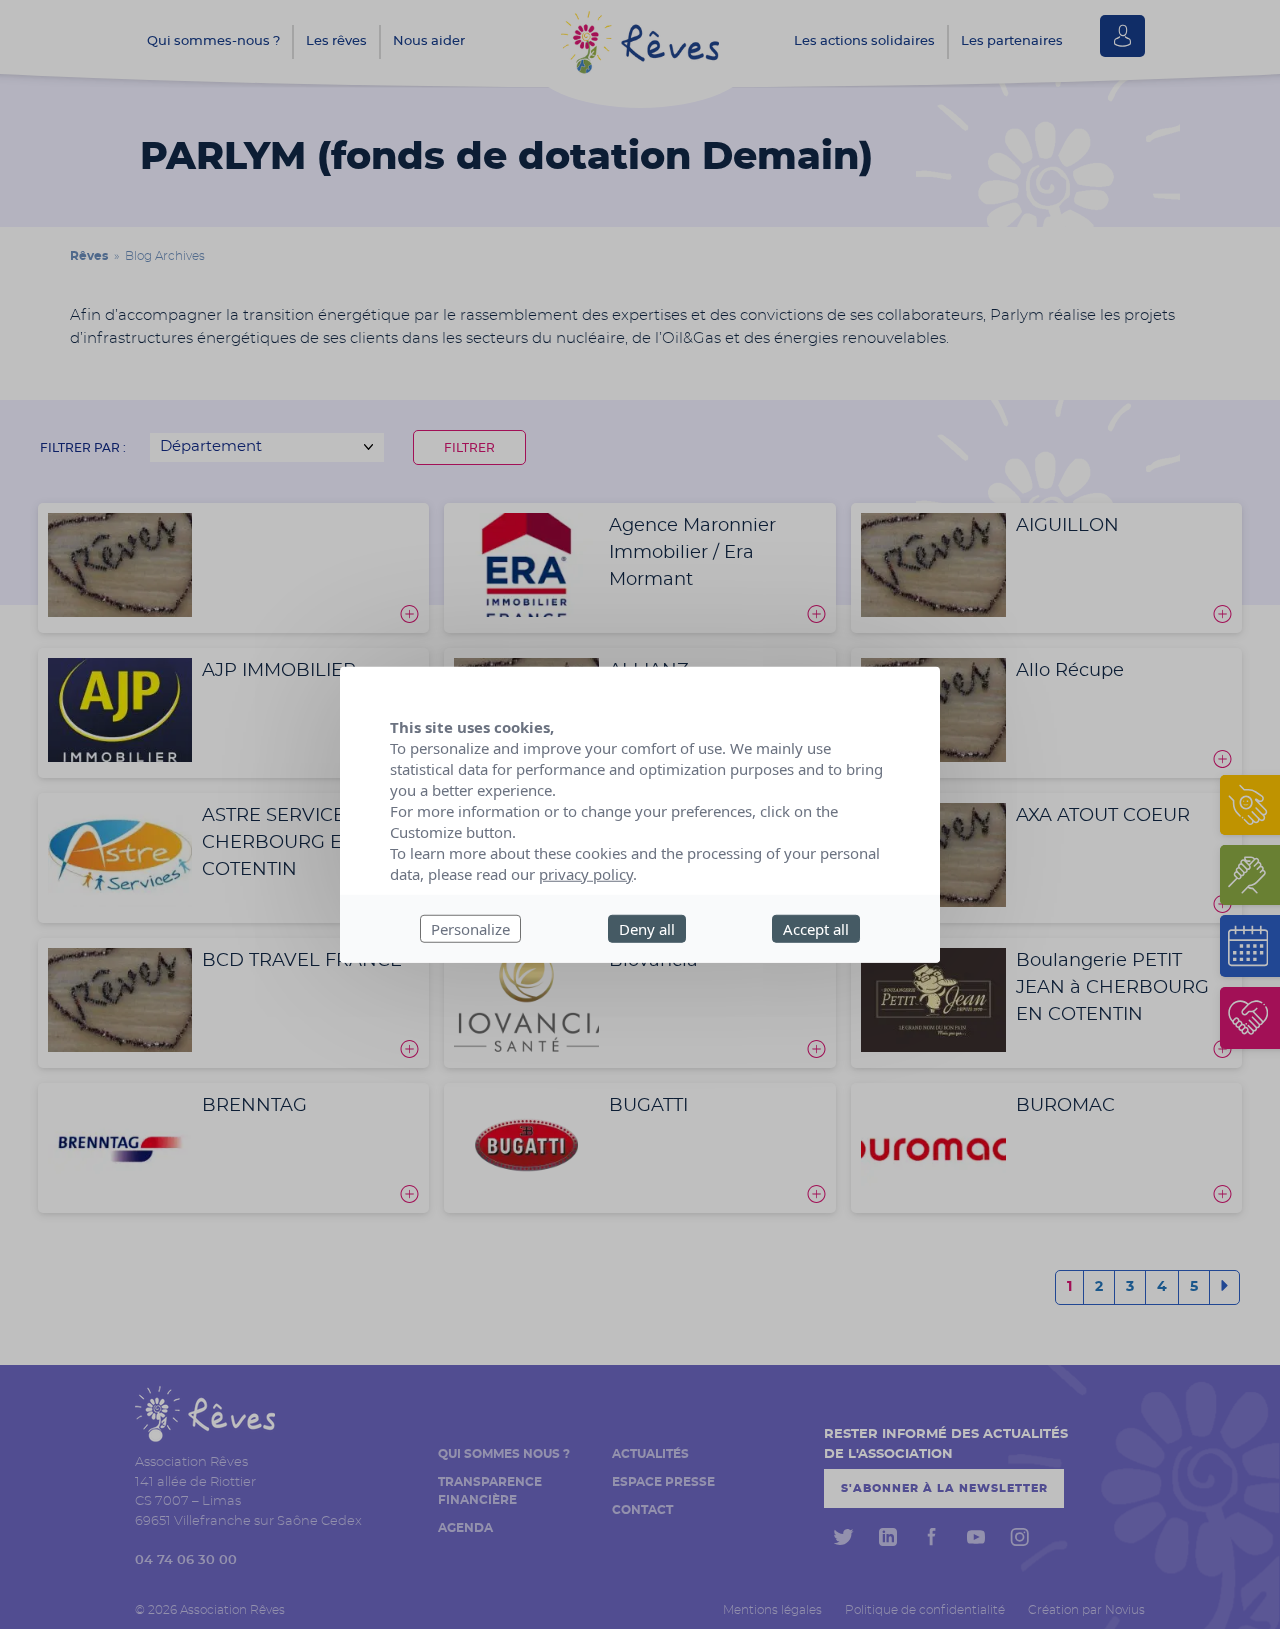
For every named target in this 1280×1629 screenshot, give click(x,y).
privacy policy (586, 873)
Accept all (816, 928)
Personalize (470, 928)
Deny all (647, 928)
